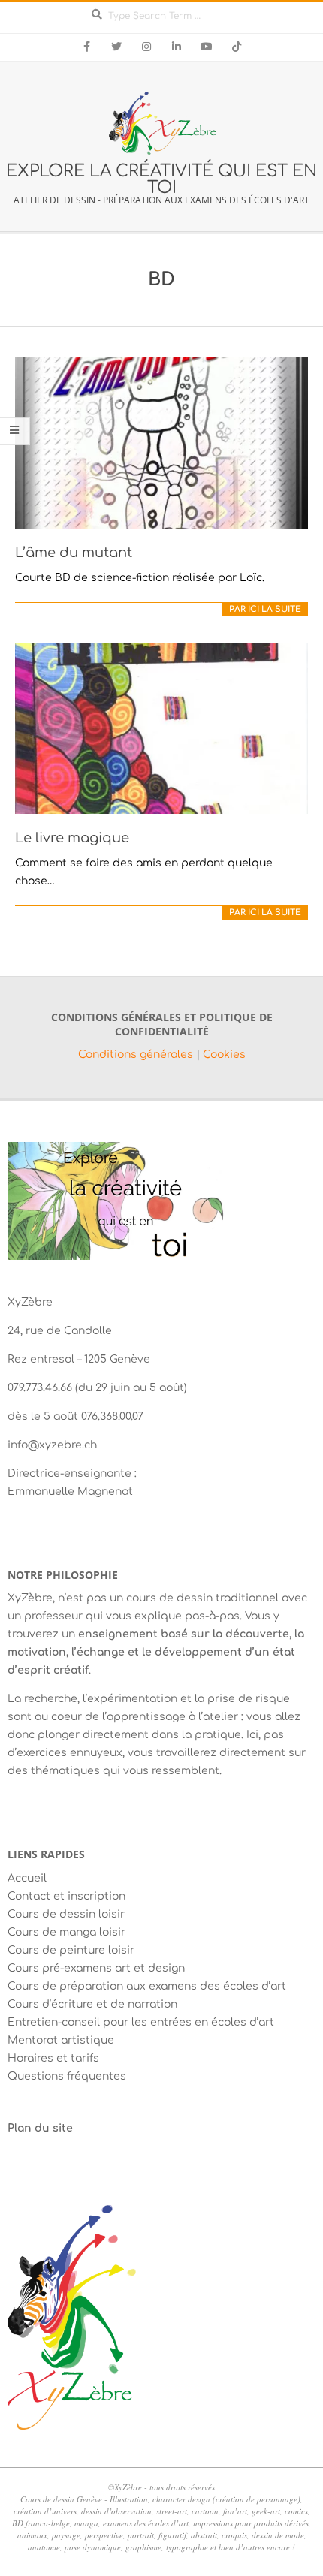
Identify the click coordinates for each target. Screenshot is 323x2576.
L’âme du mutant (74, 553)
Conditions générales (137, 1055)
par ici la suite (265, 609)
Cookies (224, 1055)
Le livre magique (72, 838)
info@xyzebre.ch (52, 1445)
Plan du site (40, 2128)
